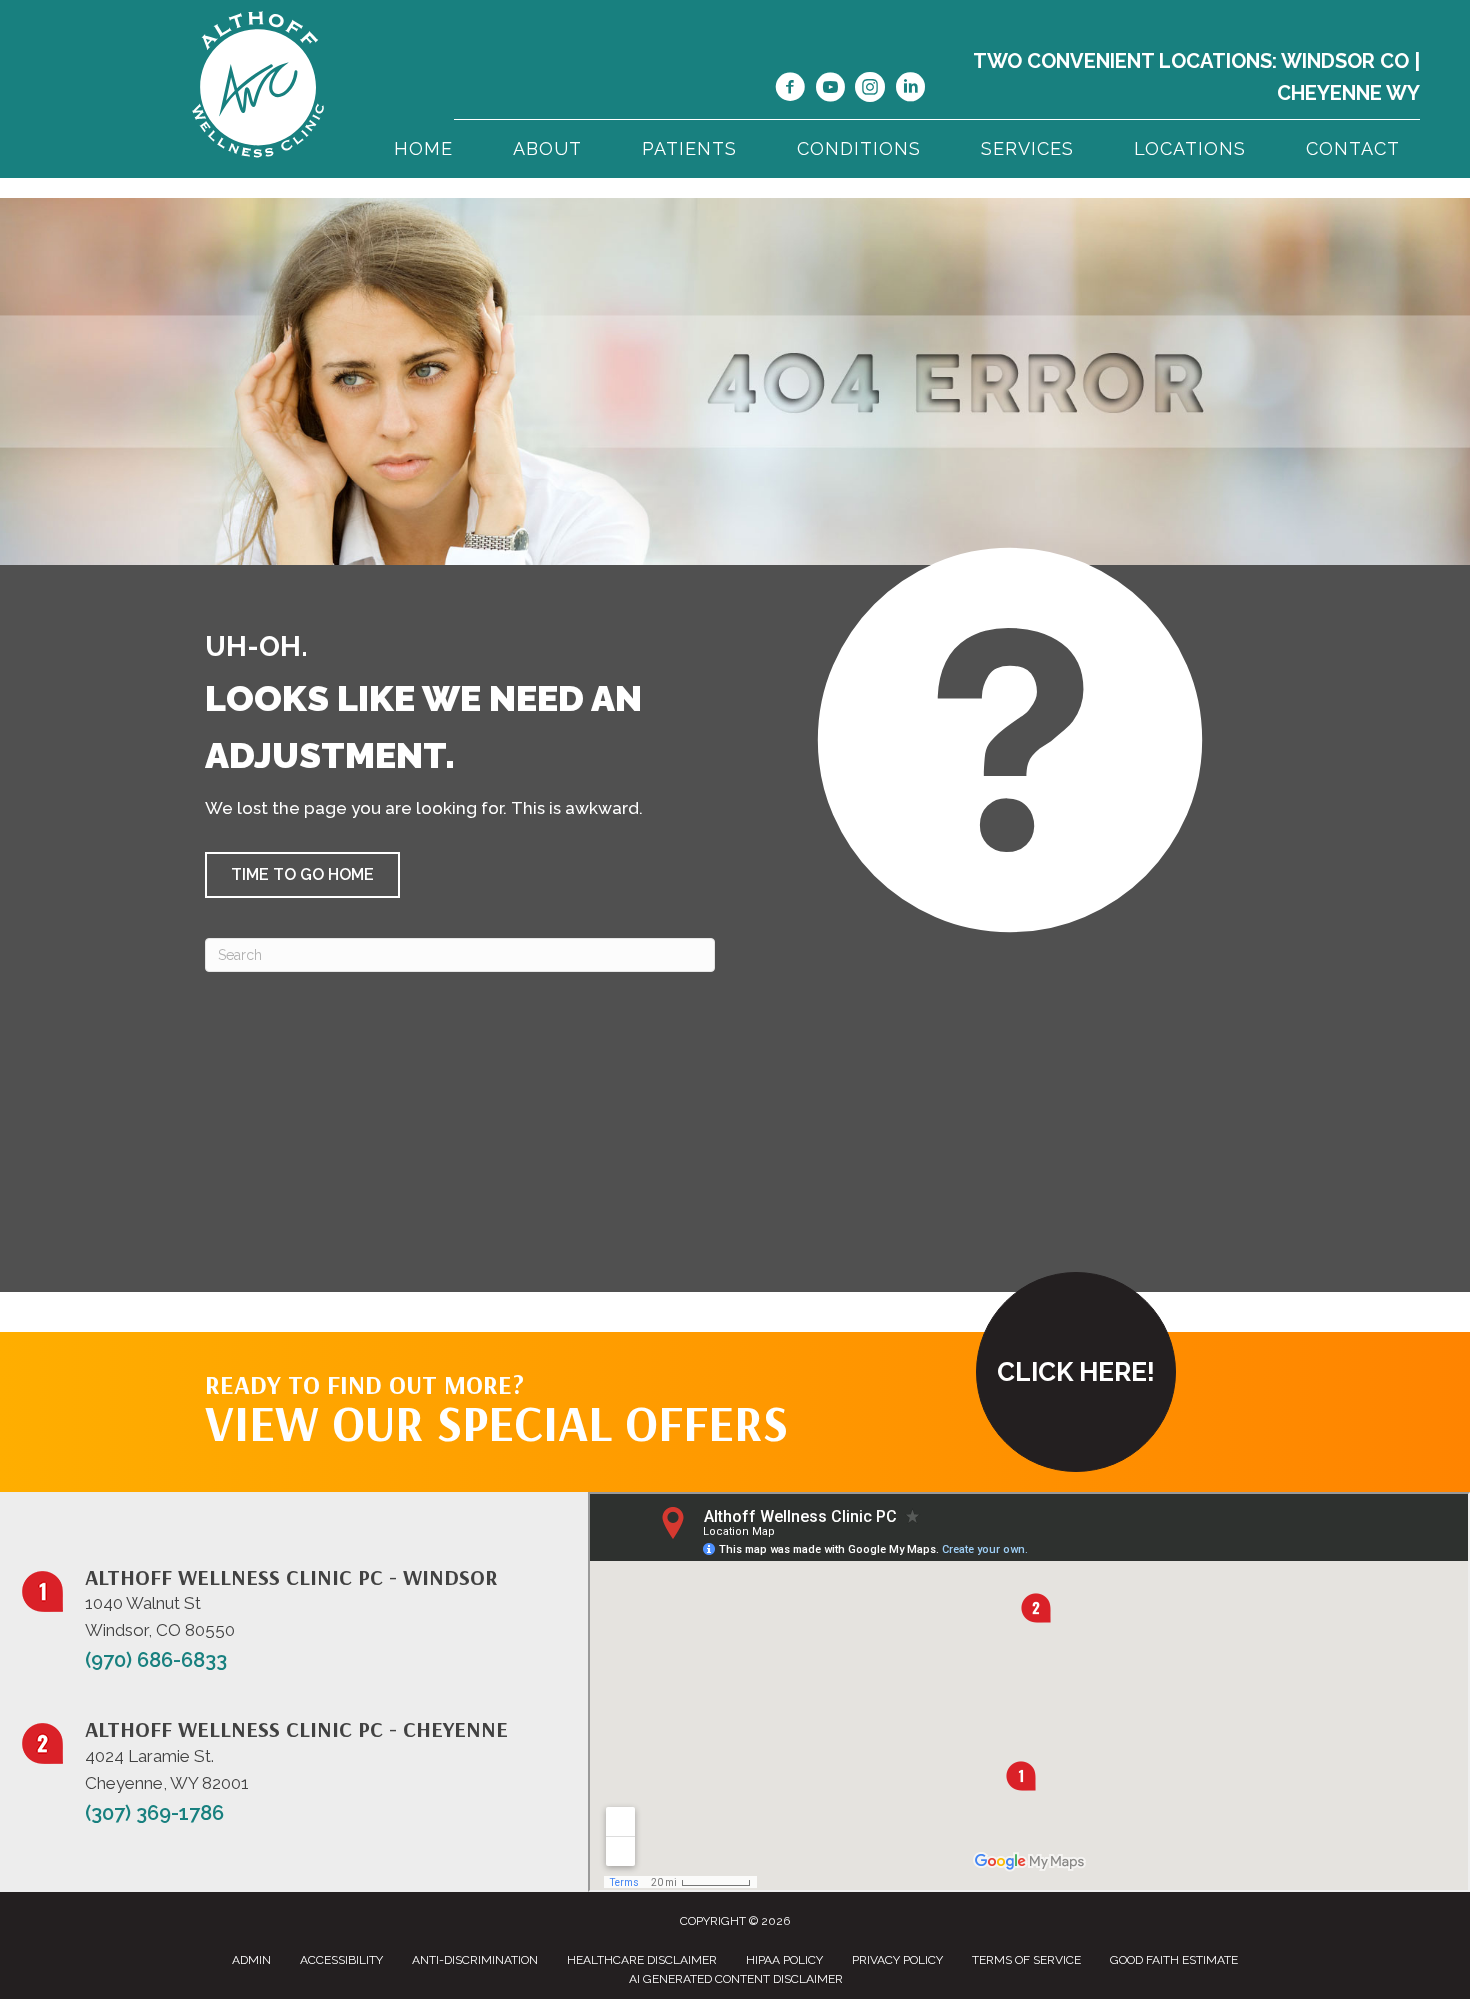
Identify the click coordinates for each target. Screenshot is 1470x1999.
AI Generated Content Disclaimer (736, 1979)
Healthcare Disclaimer (642, 1960)
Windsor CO (1345, 61)
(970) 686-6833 (156, 1660)
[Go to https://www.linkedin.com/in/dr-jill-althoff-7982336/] (910, 90)
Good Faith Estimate (1174, 1960)
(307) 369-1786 (154, 1813)
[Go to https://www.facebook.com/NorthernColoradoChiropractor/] (790, 90)
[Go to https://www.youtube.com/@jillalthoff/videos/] (830, 90)
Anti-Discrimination (475, 1960)
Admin (251, 1960)
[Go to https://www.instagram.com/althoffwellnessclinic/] (870, 90)
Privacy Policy (897, 1960)
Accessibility (341, 1960)
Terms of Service (1026, 1960)
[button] (302, 875)
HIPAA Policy (784, 1960)
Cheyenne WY (1348, 93)
